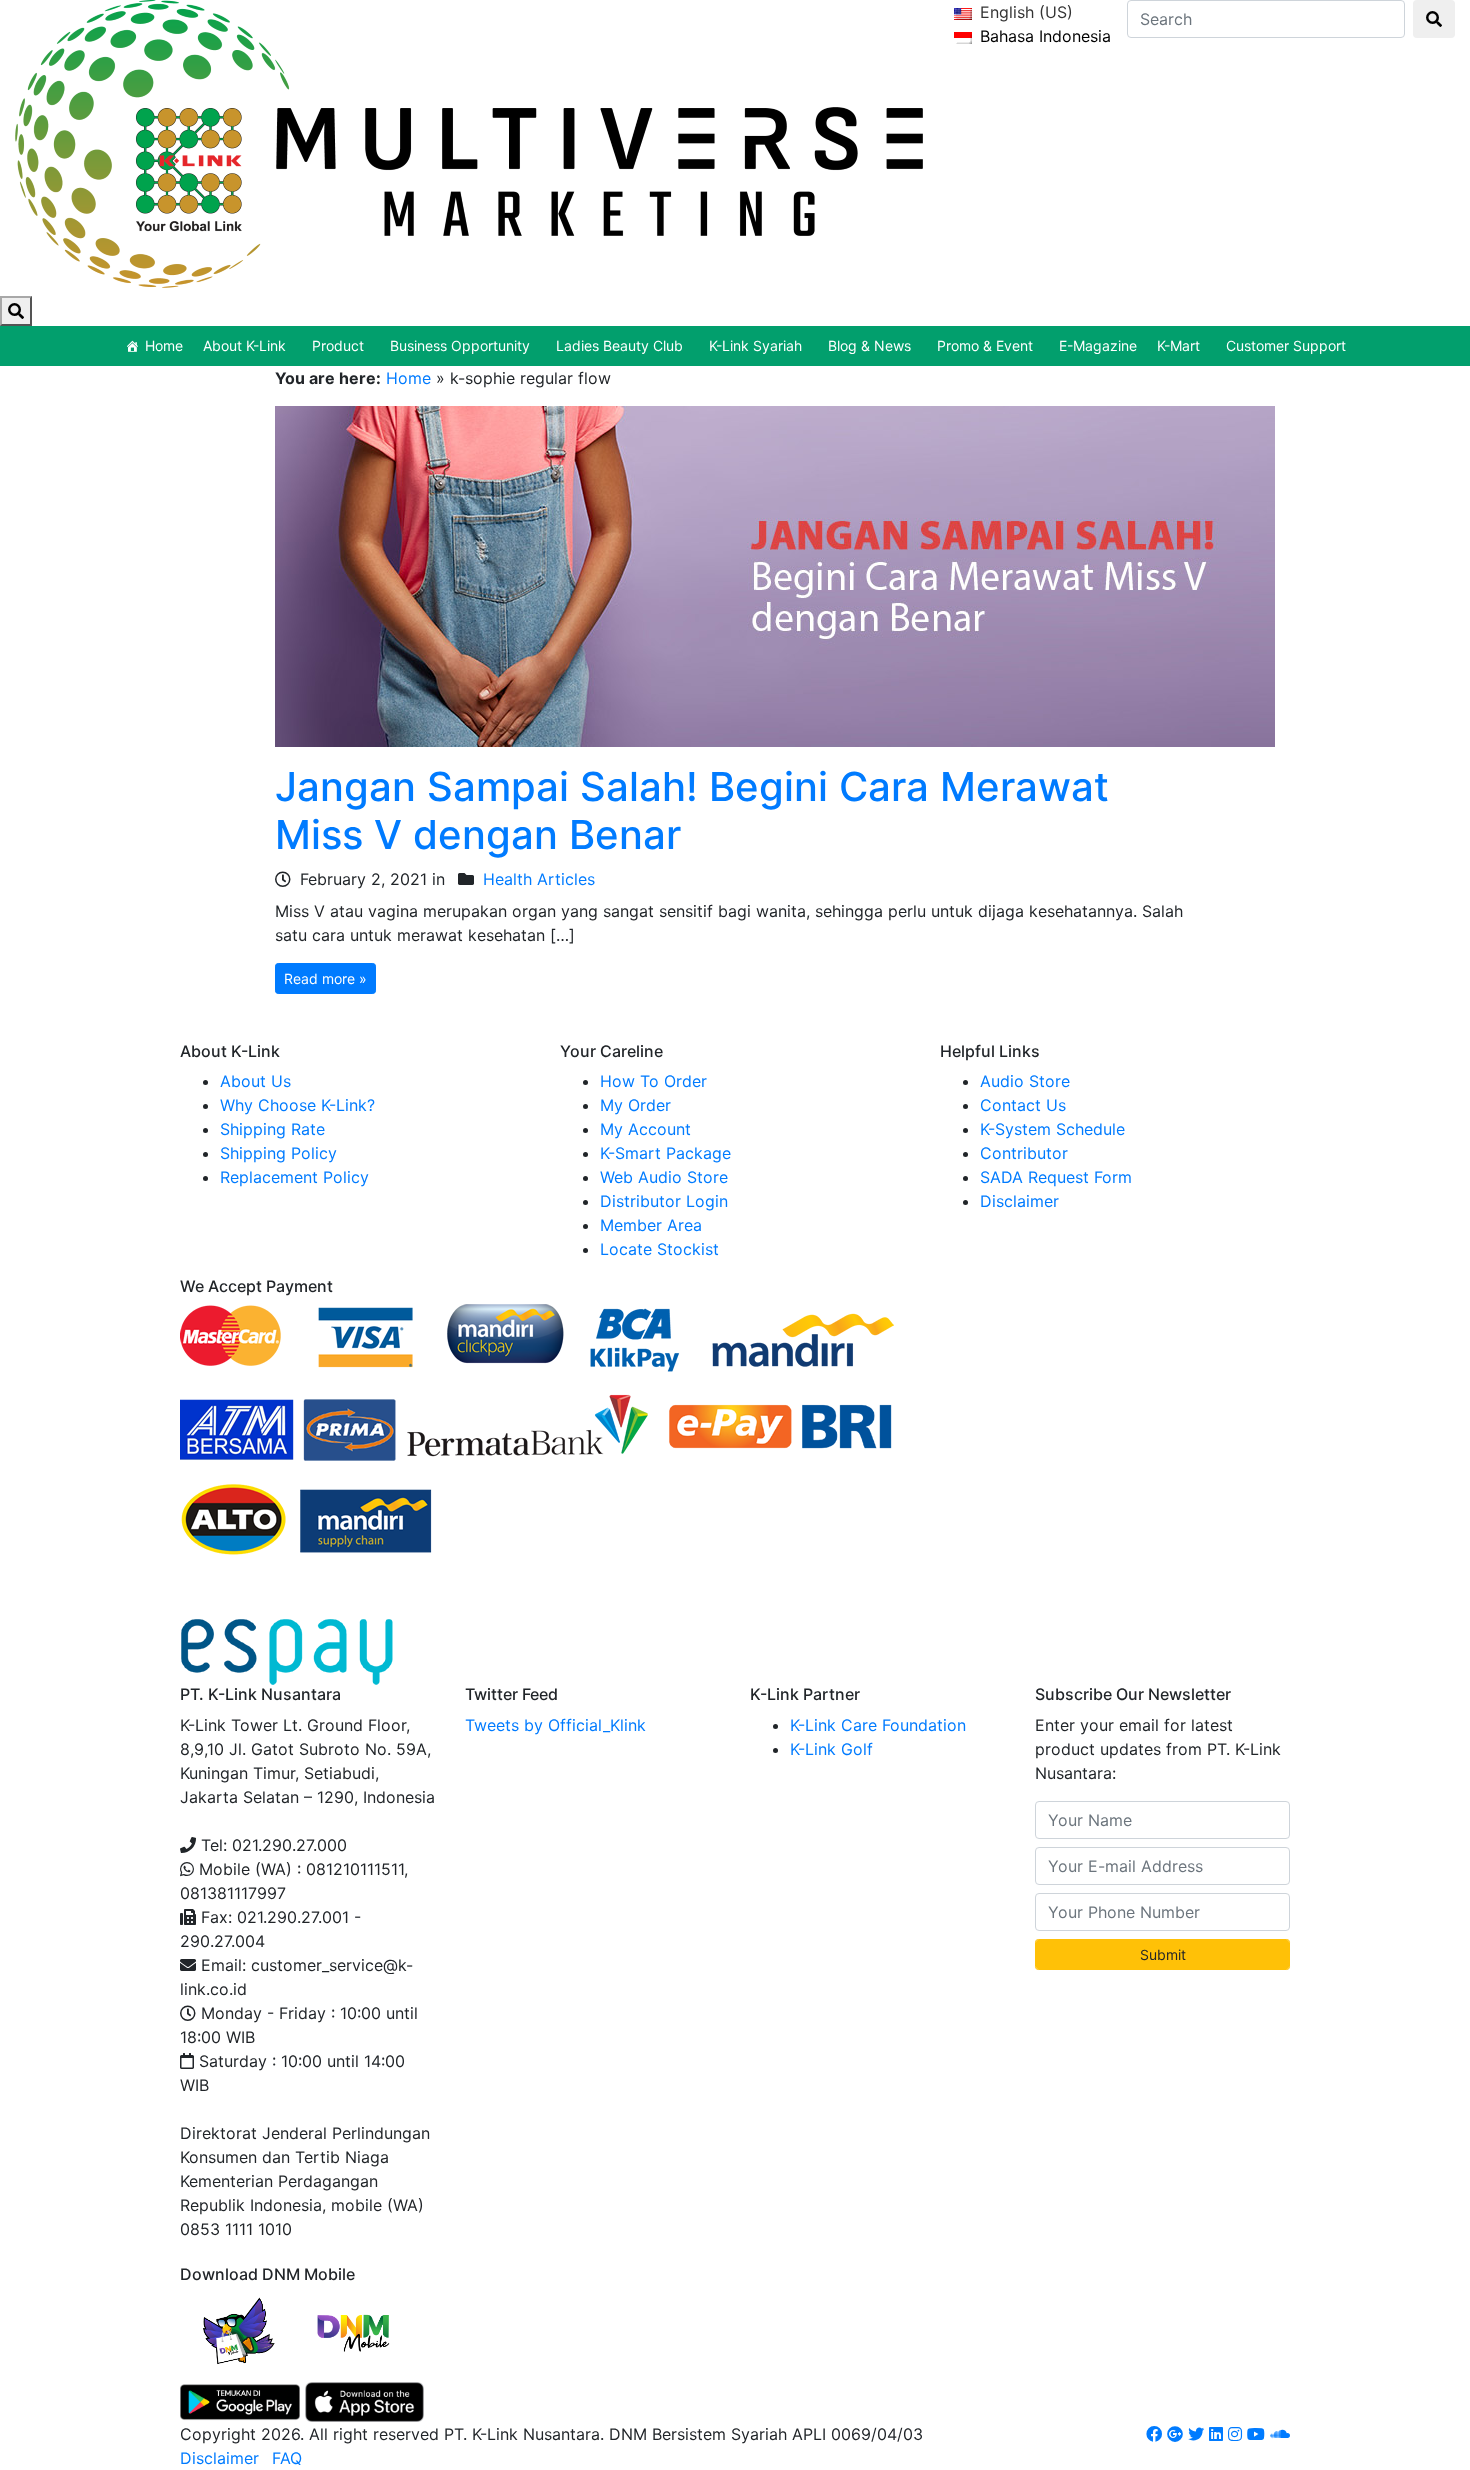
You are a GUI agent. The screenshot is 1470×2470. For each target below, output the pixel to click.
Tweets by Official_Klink (555, 1725)
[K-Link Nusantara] (469, 140)
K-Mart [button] (1178, 345)
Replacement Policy (294, 1177)
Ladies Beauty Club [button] (619, 345)
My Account (645, 1129)
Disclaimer (1019, 1201)
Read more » (325, 978)
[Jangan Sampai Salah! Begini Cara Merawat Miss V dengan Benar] (775, 575)
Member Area (651, 1225)
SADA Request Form (1056, 1177)
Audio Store (1025, 1081)
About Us (255, 1081)
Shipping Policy (278, 1153)
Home (164, 345)
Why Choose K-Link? (297, 1105)
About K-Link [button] (244, 345)
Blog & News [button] (869, 345)
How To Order (653, 1081)
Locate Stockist (659, 1249)
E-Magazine (1098, 345)
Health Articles (539, 879)
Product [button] (338, 345)
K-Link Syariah (755, 345)
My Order (635, 1105)
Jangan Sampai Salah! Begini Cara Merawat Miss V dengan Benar (692, 810)
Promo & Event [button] (985, 345)
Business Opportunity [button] (460, 345)
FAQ (287, 2458)
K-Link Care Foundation (878, 1725)
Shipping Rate (272, 1129)
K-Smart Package (665, 1153)
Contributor (1024, 1153)
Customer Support (1286, 345)
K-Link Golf (831, 1749)
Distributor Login (664, 1201)
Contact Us (1023, 1105)
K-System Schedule (1052, 1129)
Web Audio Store (664, 1177)
